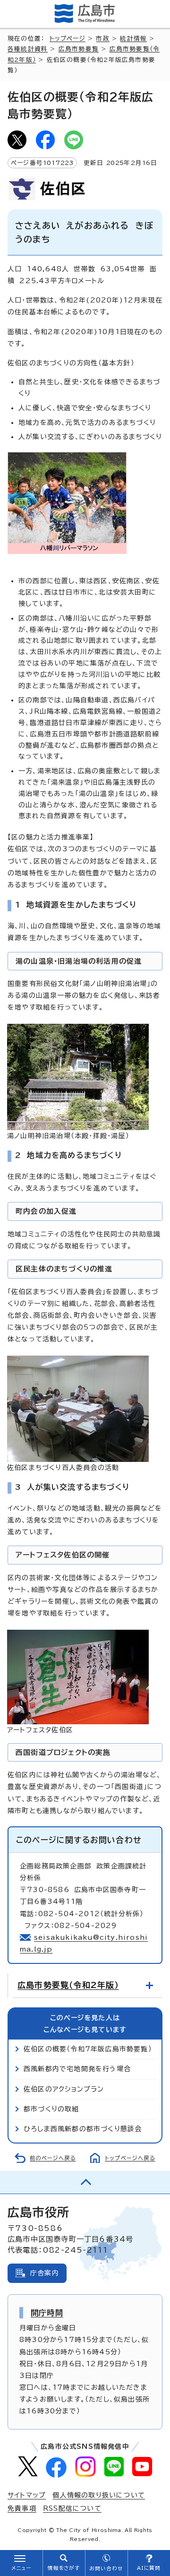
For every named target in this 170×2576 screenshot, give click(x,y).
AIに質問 (149, 2568)
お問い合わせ (106, 2568)
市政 (102, 39)
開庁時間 (47, 2313)
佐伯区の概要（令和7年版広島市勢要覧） (88, 2049)
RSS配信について (72, 2508)
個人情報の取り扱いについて (99, 2495)
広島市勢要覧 (79, 49)
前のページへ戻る (53, 2158)
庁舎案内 (45, 2273)
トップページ (68, 39)
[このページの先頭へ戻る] (85, 2182)
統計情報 (133, 39)
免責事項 (22, 2508)
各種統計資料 (28, 49)
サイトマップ (27, 2495)
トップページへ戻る (130, 2158)
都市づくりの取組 (51, 2109)
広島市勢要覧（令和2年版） (68, 1985)
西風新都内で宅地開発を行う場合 (77, 2069)
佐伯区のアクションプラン (64, 2089)
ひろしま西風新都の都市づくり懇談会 (83, 2129)
